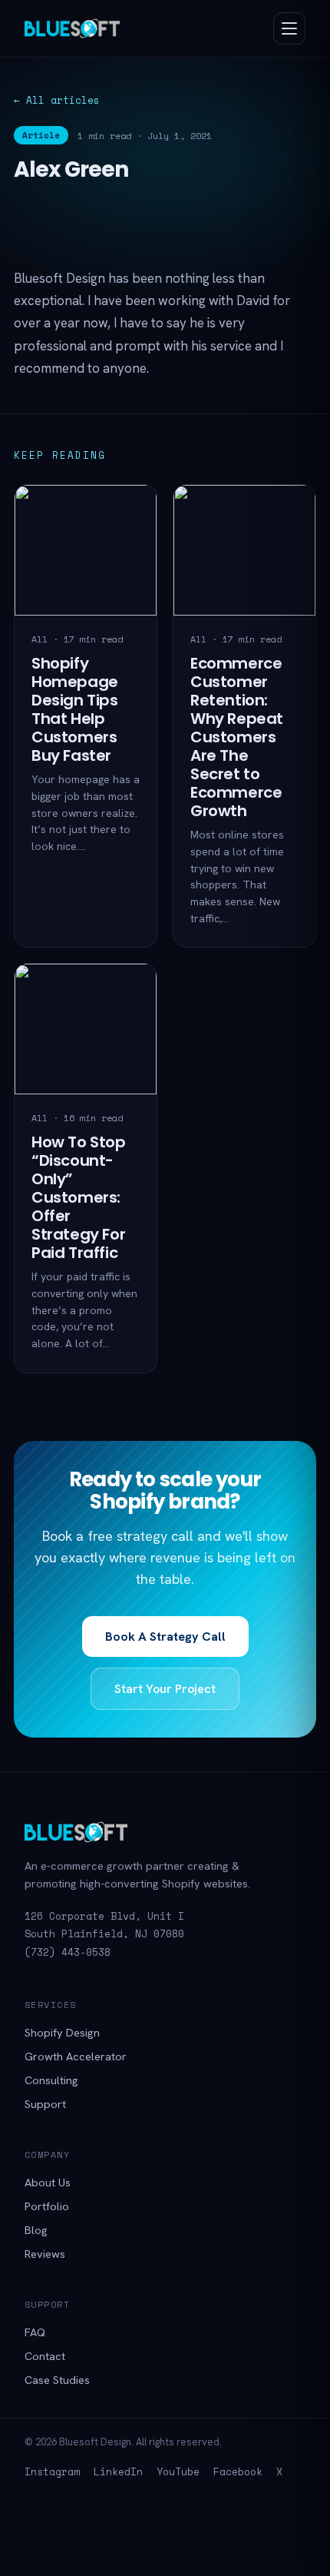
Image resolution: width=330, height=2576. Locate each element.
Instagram (52, 2471)
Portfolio (47, 2206)
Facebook (238, 2471)
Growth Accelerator (76, 2056)
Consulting (51, 2080)
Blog (36, 2230)
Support (45, 2104)
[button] (289, 28)
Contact (45, 2356)
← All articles (57, 100)
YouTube (178, 2471)
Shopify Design (62, 2032)
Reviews (45, 2254)
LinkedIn (118, 2471)
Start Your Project (165, 1689)
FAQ (35, 2332)
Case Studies (57, 2380)
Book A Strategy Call (165, 1637)
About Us (48, 2182)
